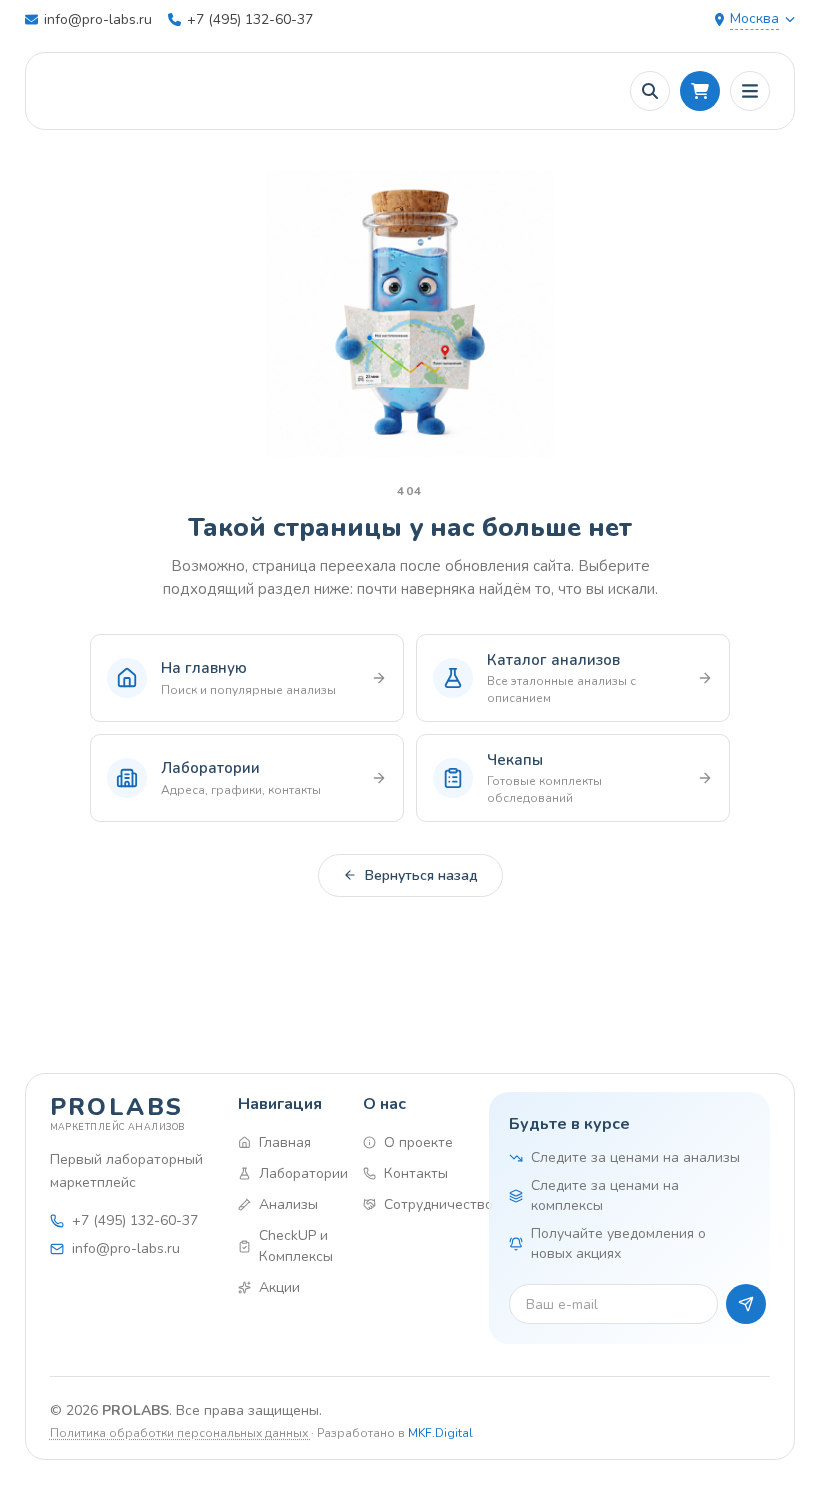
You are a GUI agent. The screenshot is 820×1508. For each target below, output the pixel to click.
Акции (279, 1287)
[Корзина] (700, 91)
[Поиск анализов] (650, 91)
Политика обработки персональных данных (180, 1433)
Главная (285, 1142)
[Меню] (750, 91)
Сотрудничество (420, 1204)
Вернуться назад (421, 875)
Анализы (288, 1204)
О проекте (418, 1142)
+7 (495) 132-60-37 (250, 19)
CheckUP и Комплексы (295, 1246)
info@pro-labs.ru (98, 19)
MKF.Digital (440, 1433)
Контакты (416, 1173)
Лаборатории (295, 1173)
